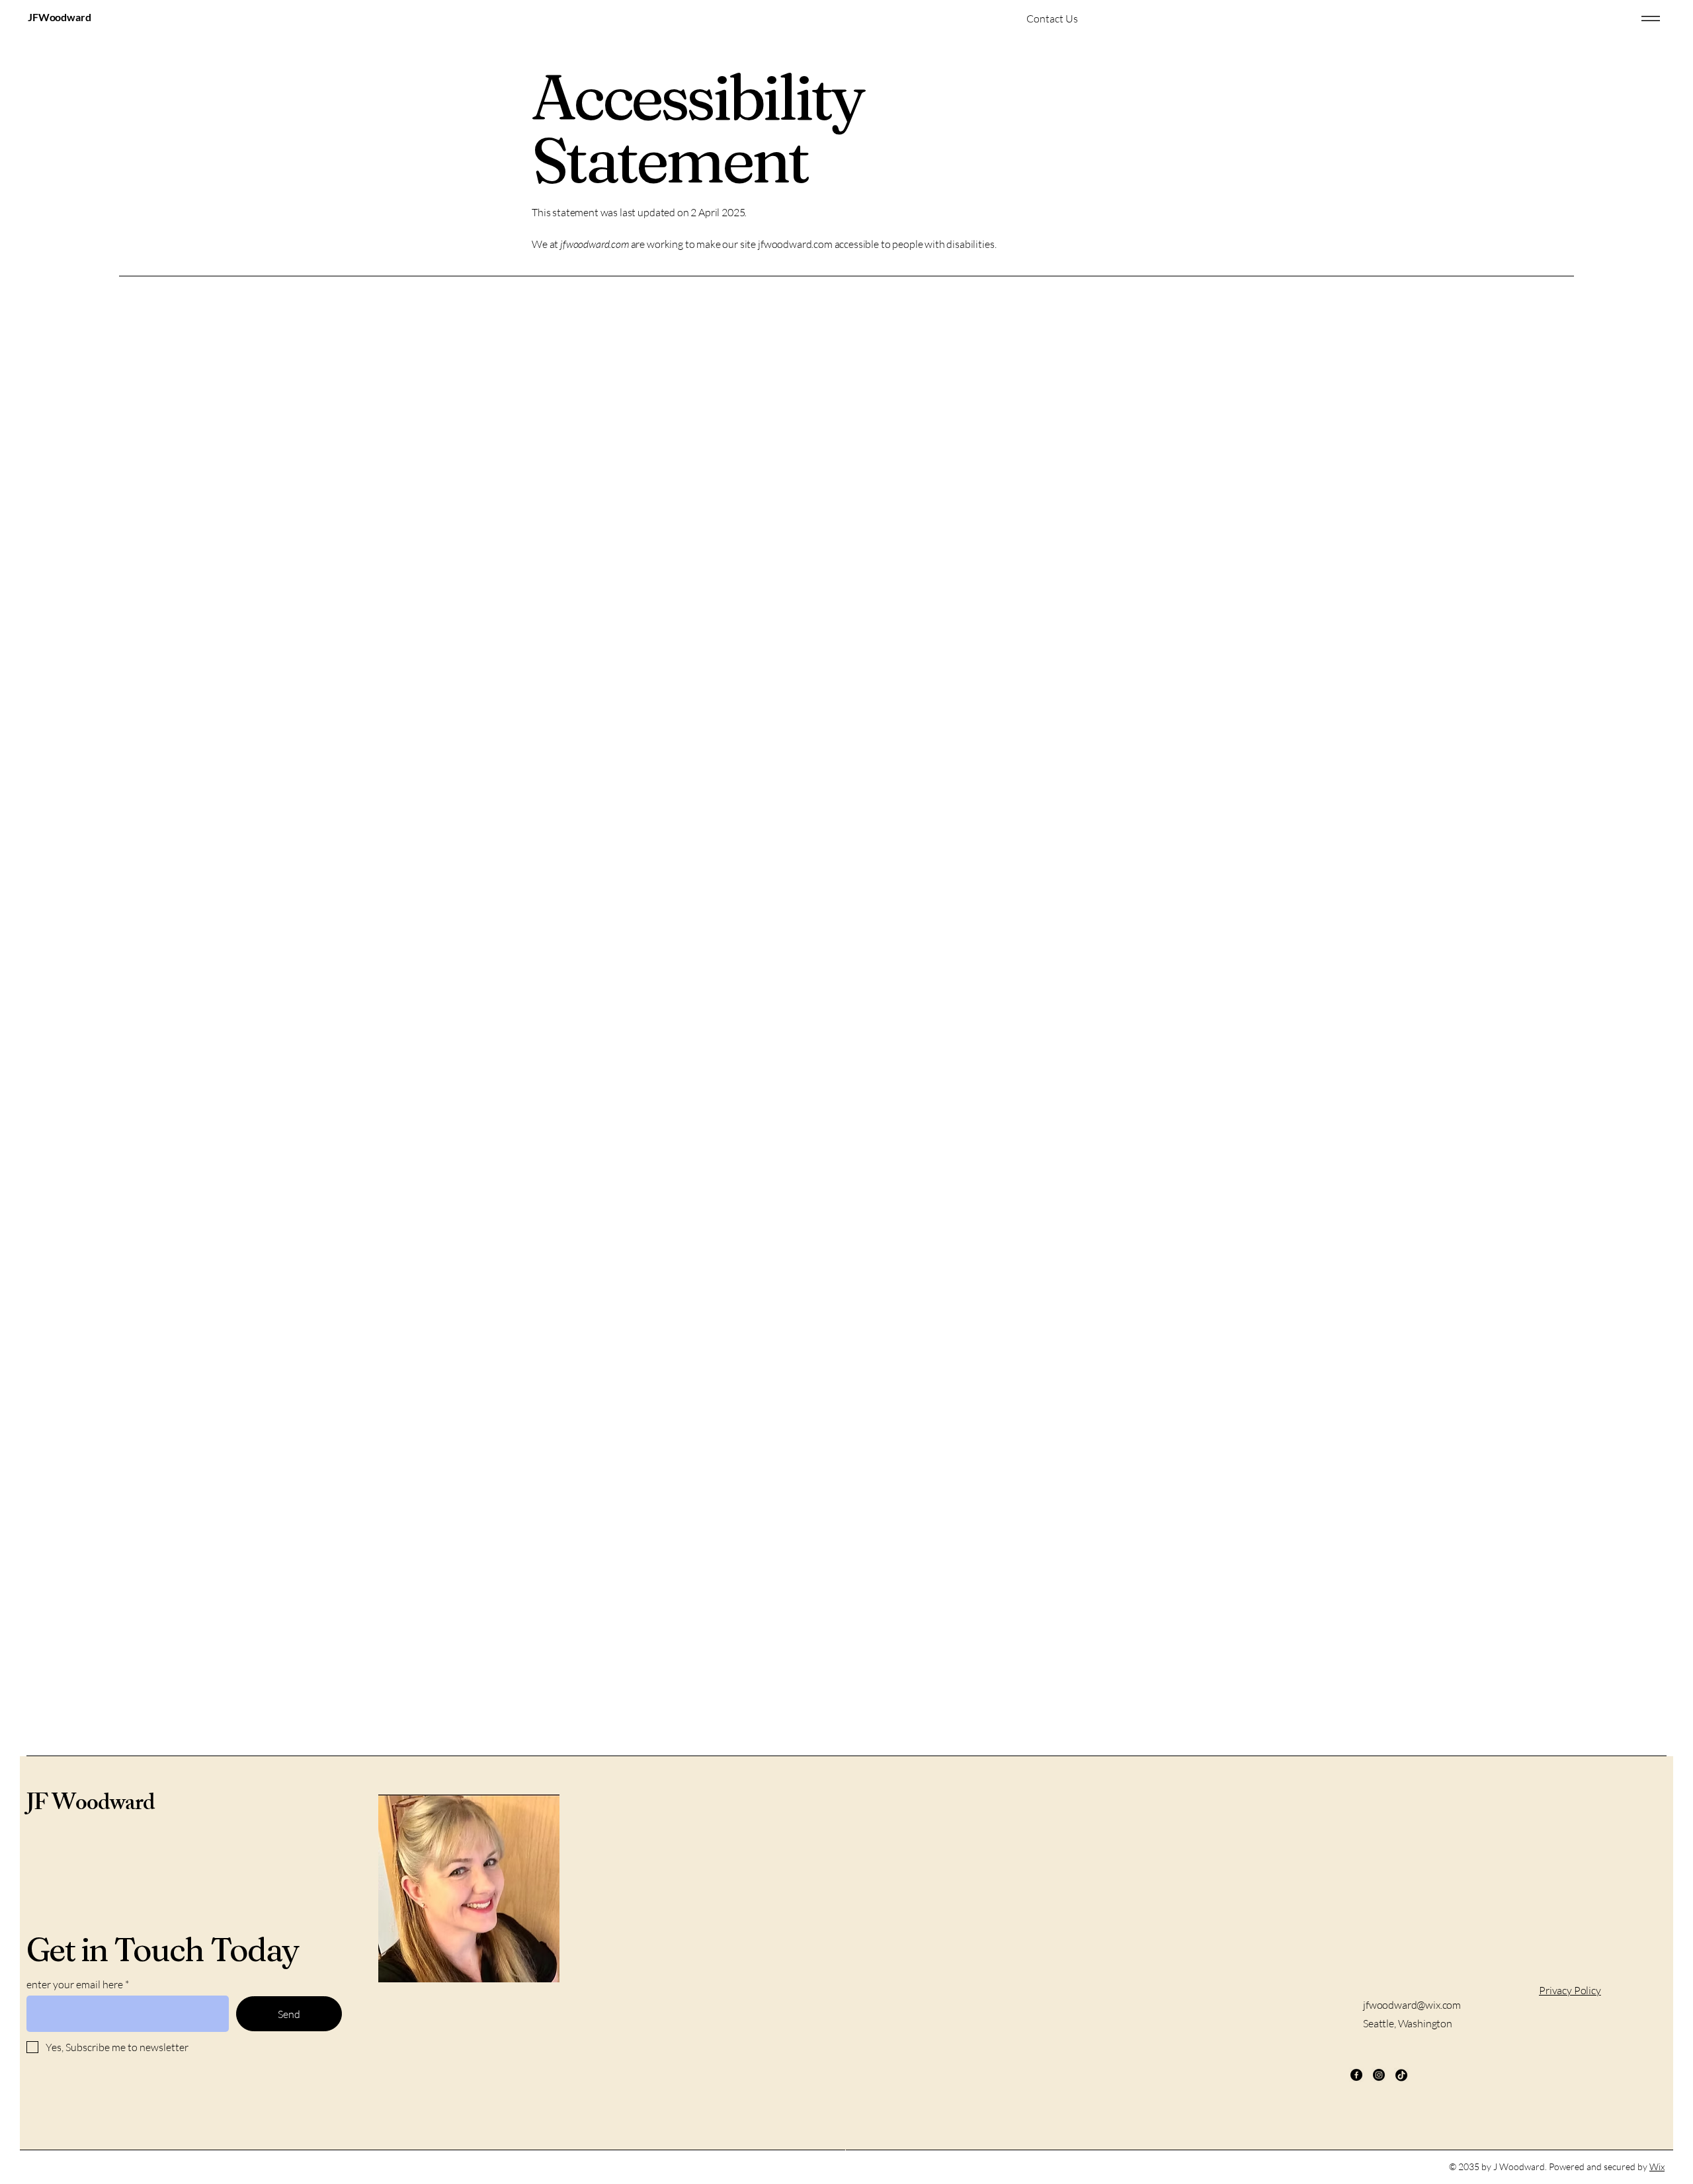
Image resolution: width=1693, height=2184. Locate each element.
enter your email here (75, 1984)
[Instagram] (1379, 2075)
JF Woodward (90, 1805)
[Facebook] (1356, 2075)
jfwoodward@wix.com (1412, 2005)
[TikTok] (1401, 2075)
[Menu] (1651, 18)
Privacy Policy (1570, 1990)
